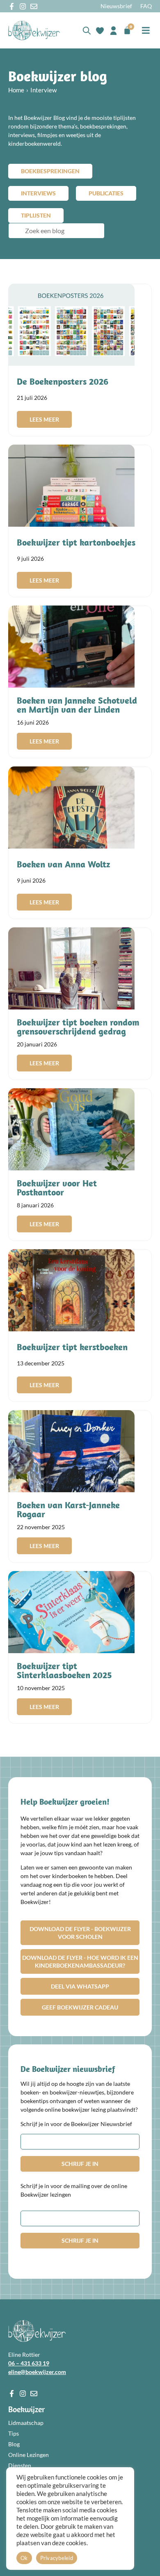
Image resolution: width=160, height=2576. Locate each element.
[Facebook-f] (12, 6)
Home (16, 90)
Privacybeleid (57, 2558)
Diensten (20, 2465)
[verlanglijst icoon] (100, 31)
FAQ (146, 6)
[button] (146, 31)
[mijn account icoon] (113, 31)
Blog (14, 2444)
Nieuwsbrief (116, 6)
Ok (24, 2558)
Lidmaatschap (26, 2423)
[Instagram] (23, 6)
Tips (14, 2433)
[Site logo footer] (37, 2331)
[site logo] (34, 30)
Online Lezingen (29, 2455)
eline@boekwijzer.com (37, 2372)
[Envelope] (34, 6)
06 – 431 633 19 (29, 2363)
